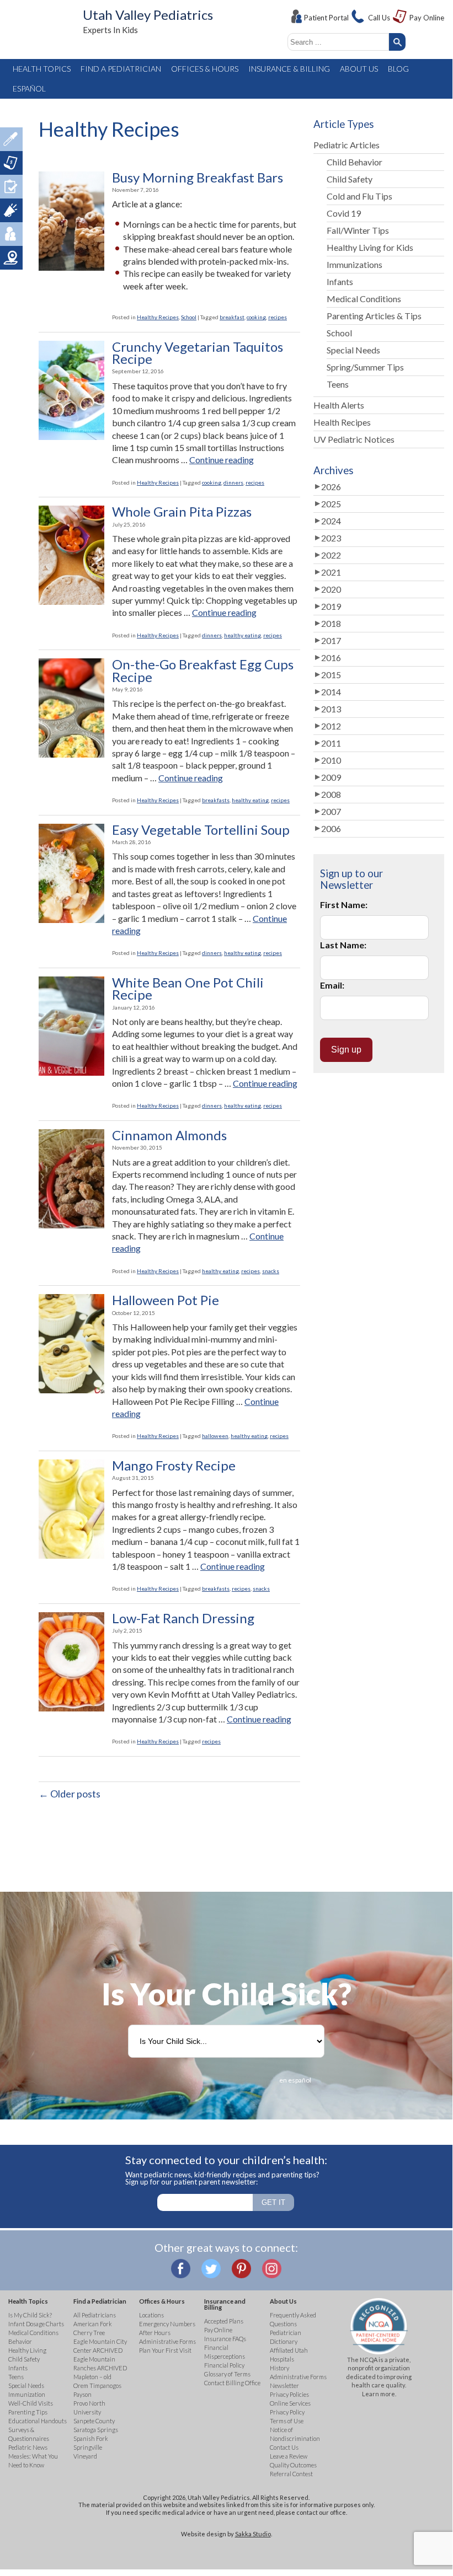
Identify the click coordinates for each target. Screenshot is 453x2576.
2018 (331, 623)
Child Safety (350, 179)
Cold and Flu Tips (359, 196)
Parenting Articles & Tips (374, 316)
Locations (11, 258)
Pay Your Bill (11, 163)
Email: (332, 985)
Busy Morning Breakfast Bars (198, 178)
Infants (340, 281)
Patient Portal (326, 18)
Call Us (379, 18)
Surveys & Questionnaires (11, 187)
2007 (331, 811)
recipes (278, 317)
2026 (331, 487)
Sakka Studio (253, 2534)
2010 (331, 760)
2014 (331, 692)
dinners (233, 482)
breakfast (232, 317)
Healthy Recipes (158, 317)
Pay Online (427, 18)
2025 (331, 504)
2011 (331, 743)
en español (295, 2080)
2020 (331, 589)
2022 (331, 555)
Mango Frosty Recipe (174, 1466)
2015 (331, 675)
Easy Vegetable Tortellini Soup (201, 830)
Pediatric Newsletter (11, 210)
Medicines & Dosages (11, 139)
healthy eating (243, 635)
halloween (215, 1436)
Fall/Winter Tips (358, 230)
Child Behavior (355, 162)
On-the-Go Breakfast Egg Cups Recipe (203, 671)
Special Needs (353, 350)
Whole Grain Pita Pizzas (182, 512)
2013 (331, 709)
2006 (331, 828)
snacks (271, 1271)
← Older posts (70, 1794)
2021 (331, 572)
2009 (331, 777)
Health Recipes (342, 422)
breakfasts (216, 800)
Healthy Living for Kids (370, 247)
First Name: (344, 905)
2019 (331, 606)
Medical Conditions (364, 299)
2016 (331, 658)
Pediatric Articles (347, 145)
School (189, 317)
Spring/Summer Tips (365, 367)
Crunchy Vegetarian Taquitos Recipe (198, 353)
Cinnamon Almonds (169, 1135)
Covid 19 (344, 213)
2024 (331, 521)
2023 (331, 538)
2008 (331, 794)
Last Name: (343, 945)
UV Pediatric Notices (354, 439)
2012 (331, 726)
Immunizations (355, 264)
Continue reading (222, 460)
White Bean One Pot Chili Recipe (188, 989)
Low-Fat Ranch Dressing (183, 1618)
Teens (338, 384)
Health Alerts (339, 405)
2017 (331, 640)
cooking (256, 317)
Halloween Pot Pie (166, 1300)
